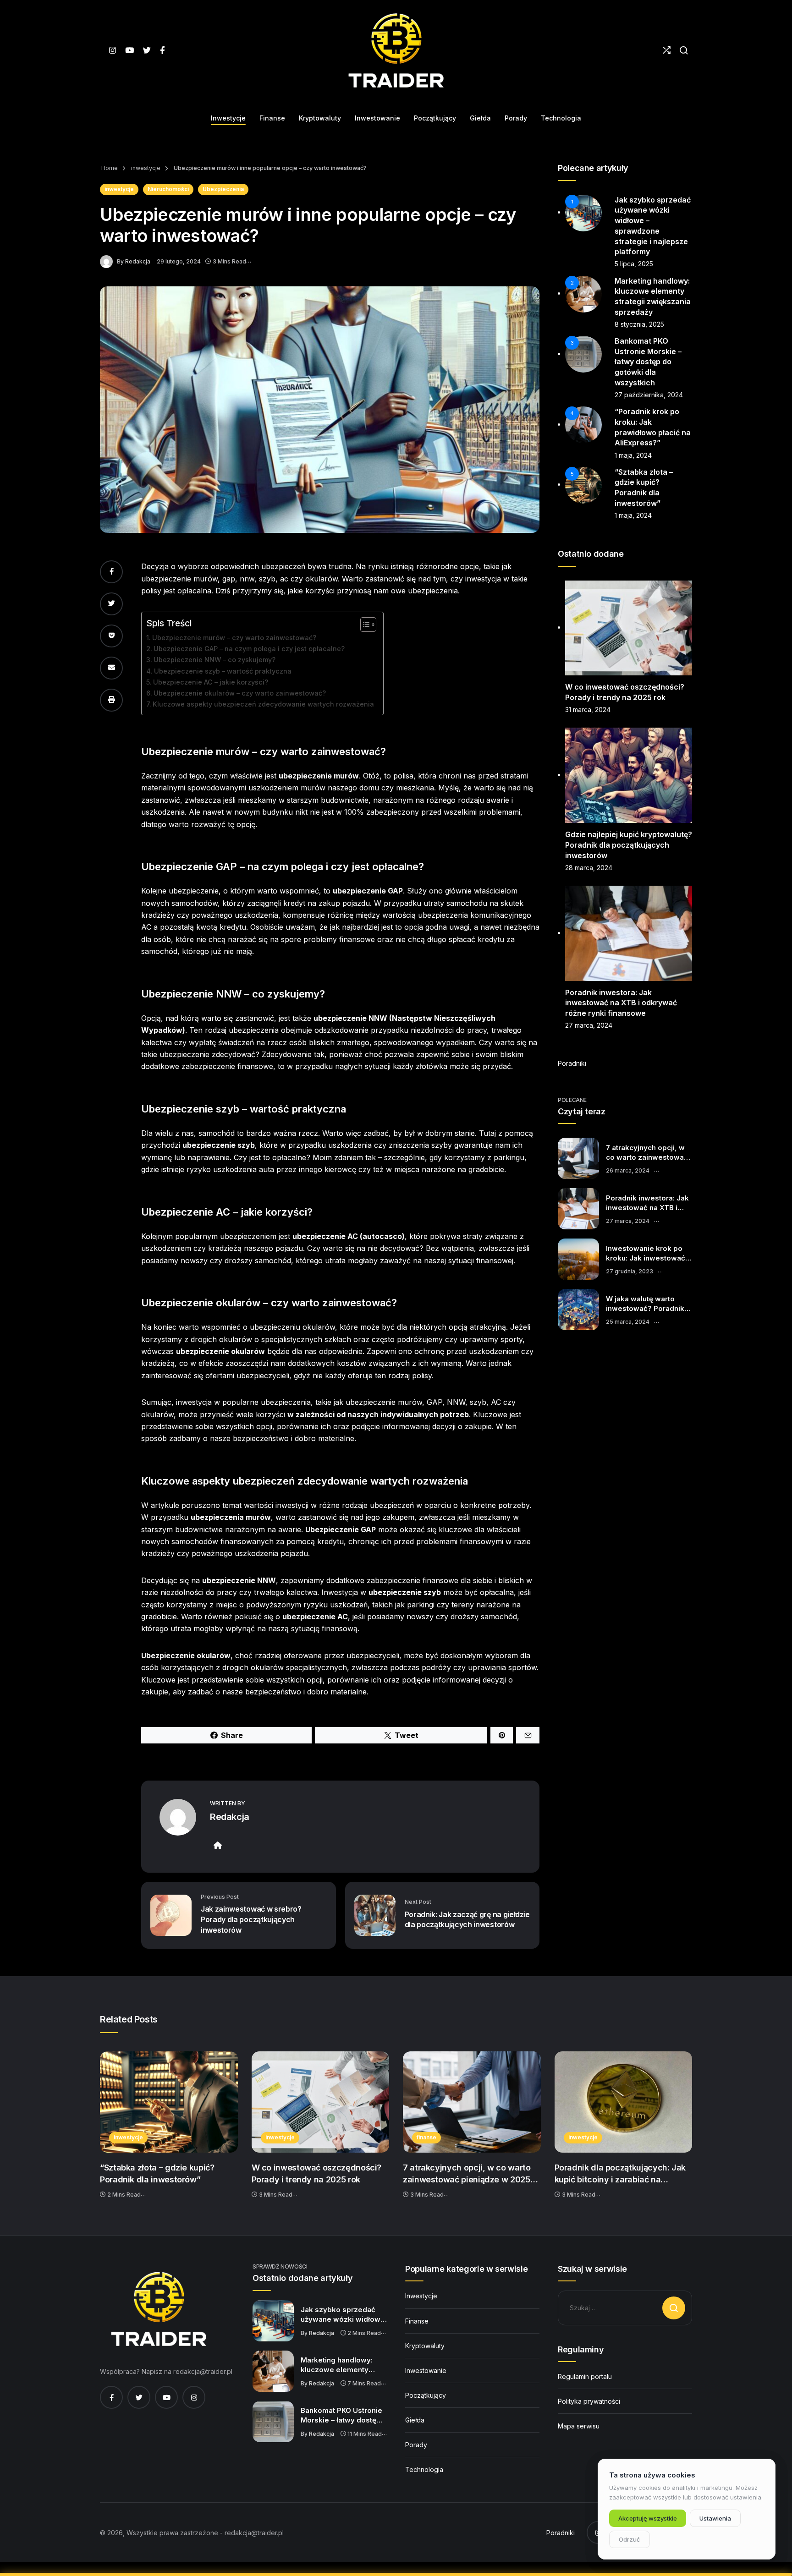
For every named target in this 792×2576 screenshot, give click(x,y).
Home (110, 168)
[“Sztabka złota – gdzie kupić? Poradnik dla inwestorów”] (169, 2102)
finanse (426, 2137)
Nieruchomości (168, 189)
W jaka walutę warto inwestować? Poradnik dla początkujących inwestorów (645, 1304)
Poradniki (572, 1063)
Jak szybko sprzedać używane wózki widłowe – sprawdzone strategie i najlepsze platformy (344, 2315)
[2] (583, 293)
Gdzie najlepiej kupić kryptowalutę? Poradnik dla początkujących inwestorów (629, 845)
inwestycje (145, 168)
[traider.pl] (396, 50)
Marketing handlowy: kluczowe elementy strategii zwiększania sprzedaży (337, 2365)
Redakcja (138, 261)
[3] (583, 354)
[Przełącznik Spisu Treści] (364, 625)
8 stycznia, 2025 (639, 324)
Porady (416, 2445)
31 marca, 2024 (588, 710)
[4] (583, 424)
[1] (583, 212)
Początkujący (426, 2395)
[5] (583, 484)
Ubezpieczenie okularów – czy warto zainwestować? (240, 693)
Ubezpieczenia (223, 189)
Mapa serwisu (579, 2426)
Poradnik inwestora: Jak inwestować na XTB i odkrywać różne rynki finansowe (621, 1003)
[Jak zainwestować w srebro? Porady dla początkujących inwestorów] (171, 1915)
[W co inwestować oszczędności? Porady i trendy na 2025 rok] (321, 2102)
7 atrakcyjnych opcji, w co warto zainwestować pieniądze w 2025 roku (647, 1153)
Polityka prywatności (589, 2401)
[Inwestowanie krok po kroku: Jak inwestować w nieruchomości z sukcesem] (578, 1259)
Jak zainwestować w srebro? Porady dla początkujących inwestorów (251, 1919)
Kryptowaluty (425, 2346)
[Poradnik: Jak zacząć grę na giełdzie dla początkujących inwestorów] (375, 1915)
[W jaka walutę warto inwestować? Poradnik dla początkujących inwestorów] (578, 1310)
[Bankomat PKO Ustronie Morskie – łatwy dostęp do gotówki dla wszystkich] (273, 2422)
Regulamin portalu (585, 2376)
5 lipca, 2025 (634, 264)
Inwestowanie (426, 2370)
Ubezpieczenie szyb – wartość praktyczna (223, 671)
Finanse (417, 2321)
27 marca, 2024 (589, 1025)
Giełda (415, 2420)
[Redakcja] (108, 261)
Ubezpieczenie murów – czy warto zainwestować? (234, 638)
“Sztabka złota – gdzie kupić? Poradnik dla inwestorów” (157, 2173)
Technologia (424, 2469)
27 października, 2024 (649, 395)
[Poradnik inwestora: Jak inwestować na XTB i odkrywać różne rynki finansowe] (578, 1209)
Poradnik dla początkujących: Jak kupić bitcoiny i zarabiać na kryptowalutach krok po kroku (620, 2174)
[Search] (684, 50)
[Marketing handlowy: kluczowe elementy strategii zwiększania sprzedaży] (273, 2371)
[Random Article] (667, 50)
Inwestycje (421, 2296)
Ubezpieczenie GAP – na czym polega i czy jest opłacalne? (249, 649)
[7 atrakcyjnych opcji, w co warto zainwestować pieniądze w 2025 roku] (578, 1158)
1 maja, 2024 (633, 455)
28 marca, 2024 (589, 868)
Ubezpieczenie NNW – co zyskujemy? (214, 660)
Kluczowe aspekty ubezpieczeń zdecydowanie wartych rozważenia (263, 704)
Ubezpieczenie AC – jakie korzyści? (211, 682)
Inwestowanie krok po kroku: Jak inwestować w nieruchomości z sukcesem (646, 1254)
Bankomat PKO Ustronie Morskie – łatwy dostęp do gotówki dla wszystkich (648, 362)
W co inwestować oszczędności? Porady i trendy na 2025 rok (317, 2173)
